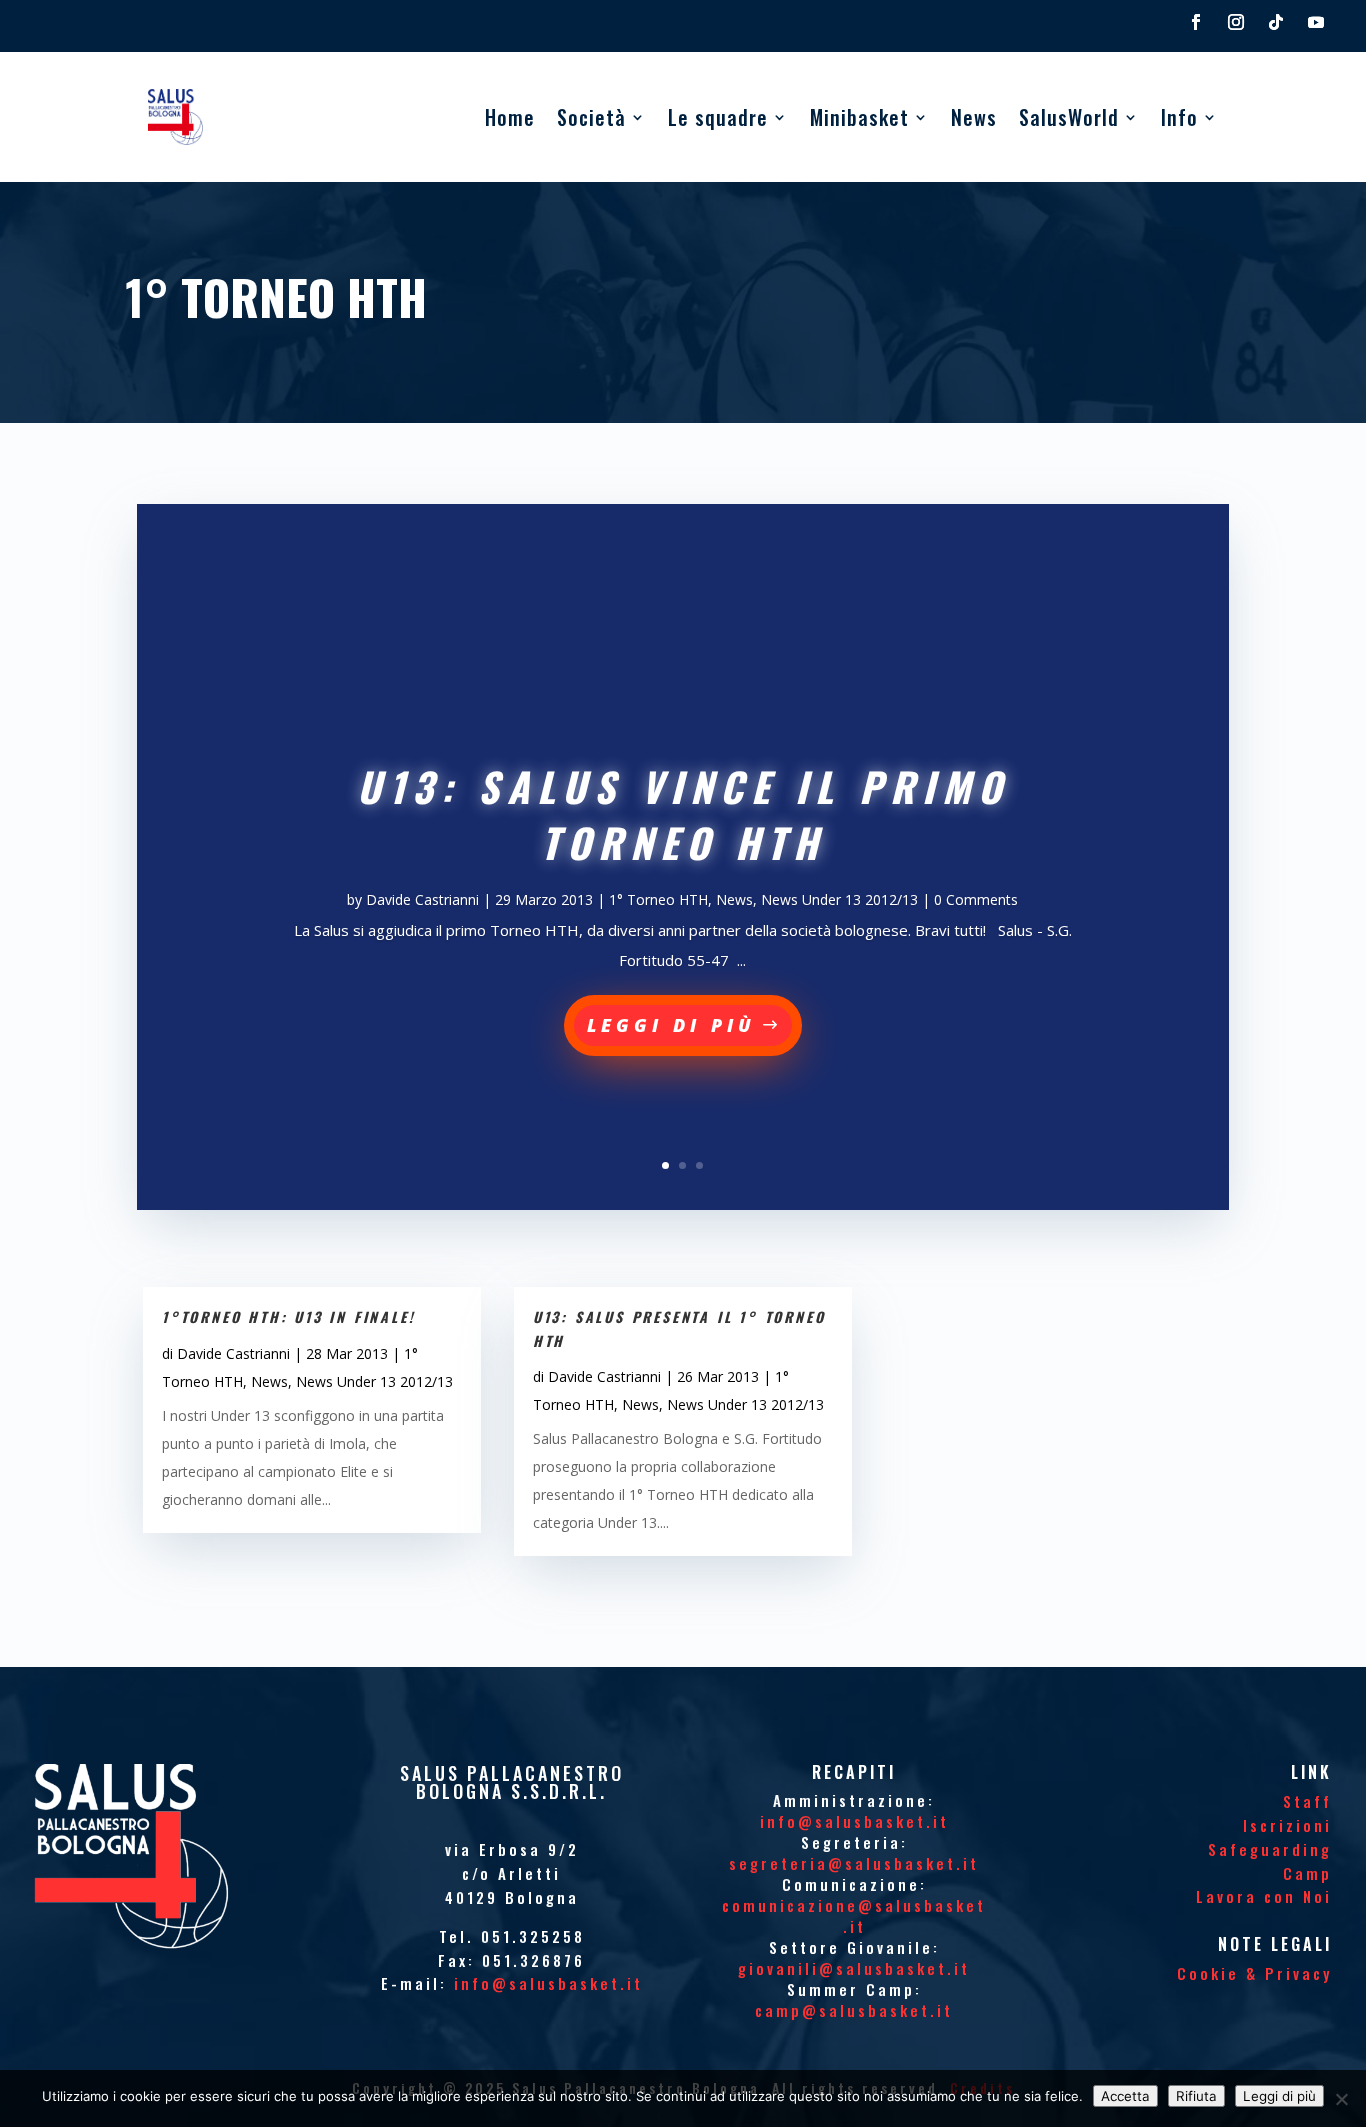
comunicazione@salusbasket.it (854, 1915)
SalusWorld (1069, 117)
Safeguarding (1270, 1849)
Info (1179, 117)
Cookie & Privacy (1254, 1973)
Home (510, 117)
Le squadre (718, 117)
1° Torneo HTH (658, 899)
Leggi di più (671, 1025)
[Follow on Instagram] (1236, 22)
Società (591, 117)
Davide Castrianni (422, 899)
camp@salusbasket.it (854, 2010)
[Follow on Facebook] (1196, 22)
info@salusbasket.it (548, 1983)
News (974, 117)
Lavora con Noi (1264, 1896)
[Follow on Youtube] (1316, 22)
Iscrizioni (1287, 1825)
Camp (1307, 1873)
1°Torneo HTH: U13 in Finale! (288, 1316)
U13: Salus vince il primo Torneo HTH (683, 814)
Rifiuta (1196, 2096)
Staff (1307, 1801)
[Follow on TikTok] (1276, 22)
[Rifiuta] (1341, 2099)
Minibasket (859, 117)
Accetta (1125, 2096)
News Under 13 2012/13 (839, 899)
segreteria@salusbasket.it (854, 1863)
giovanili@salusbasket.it (854, 1968)
